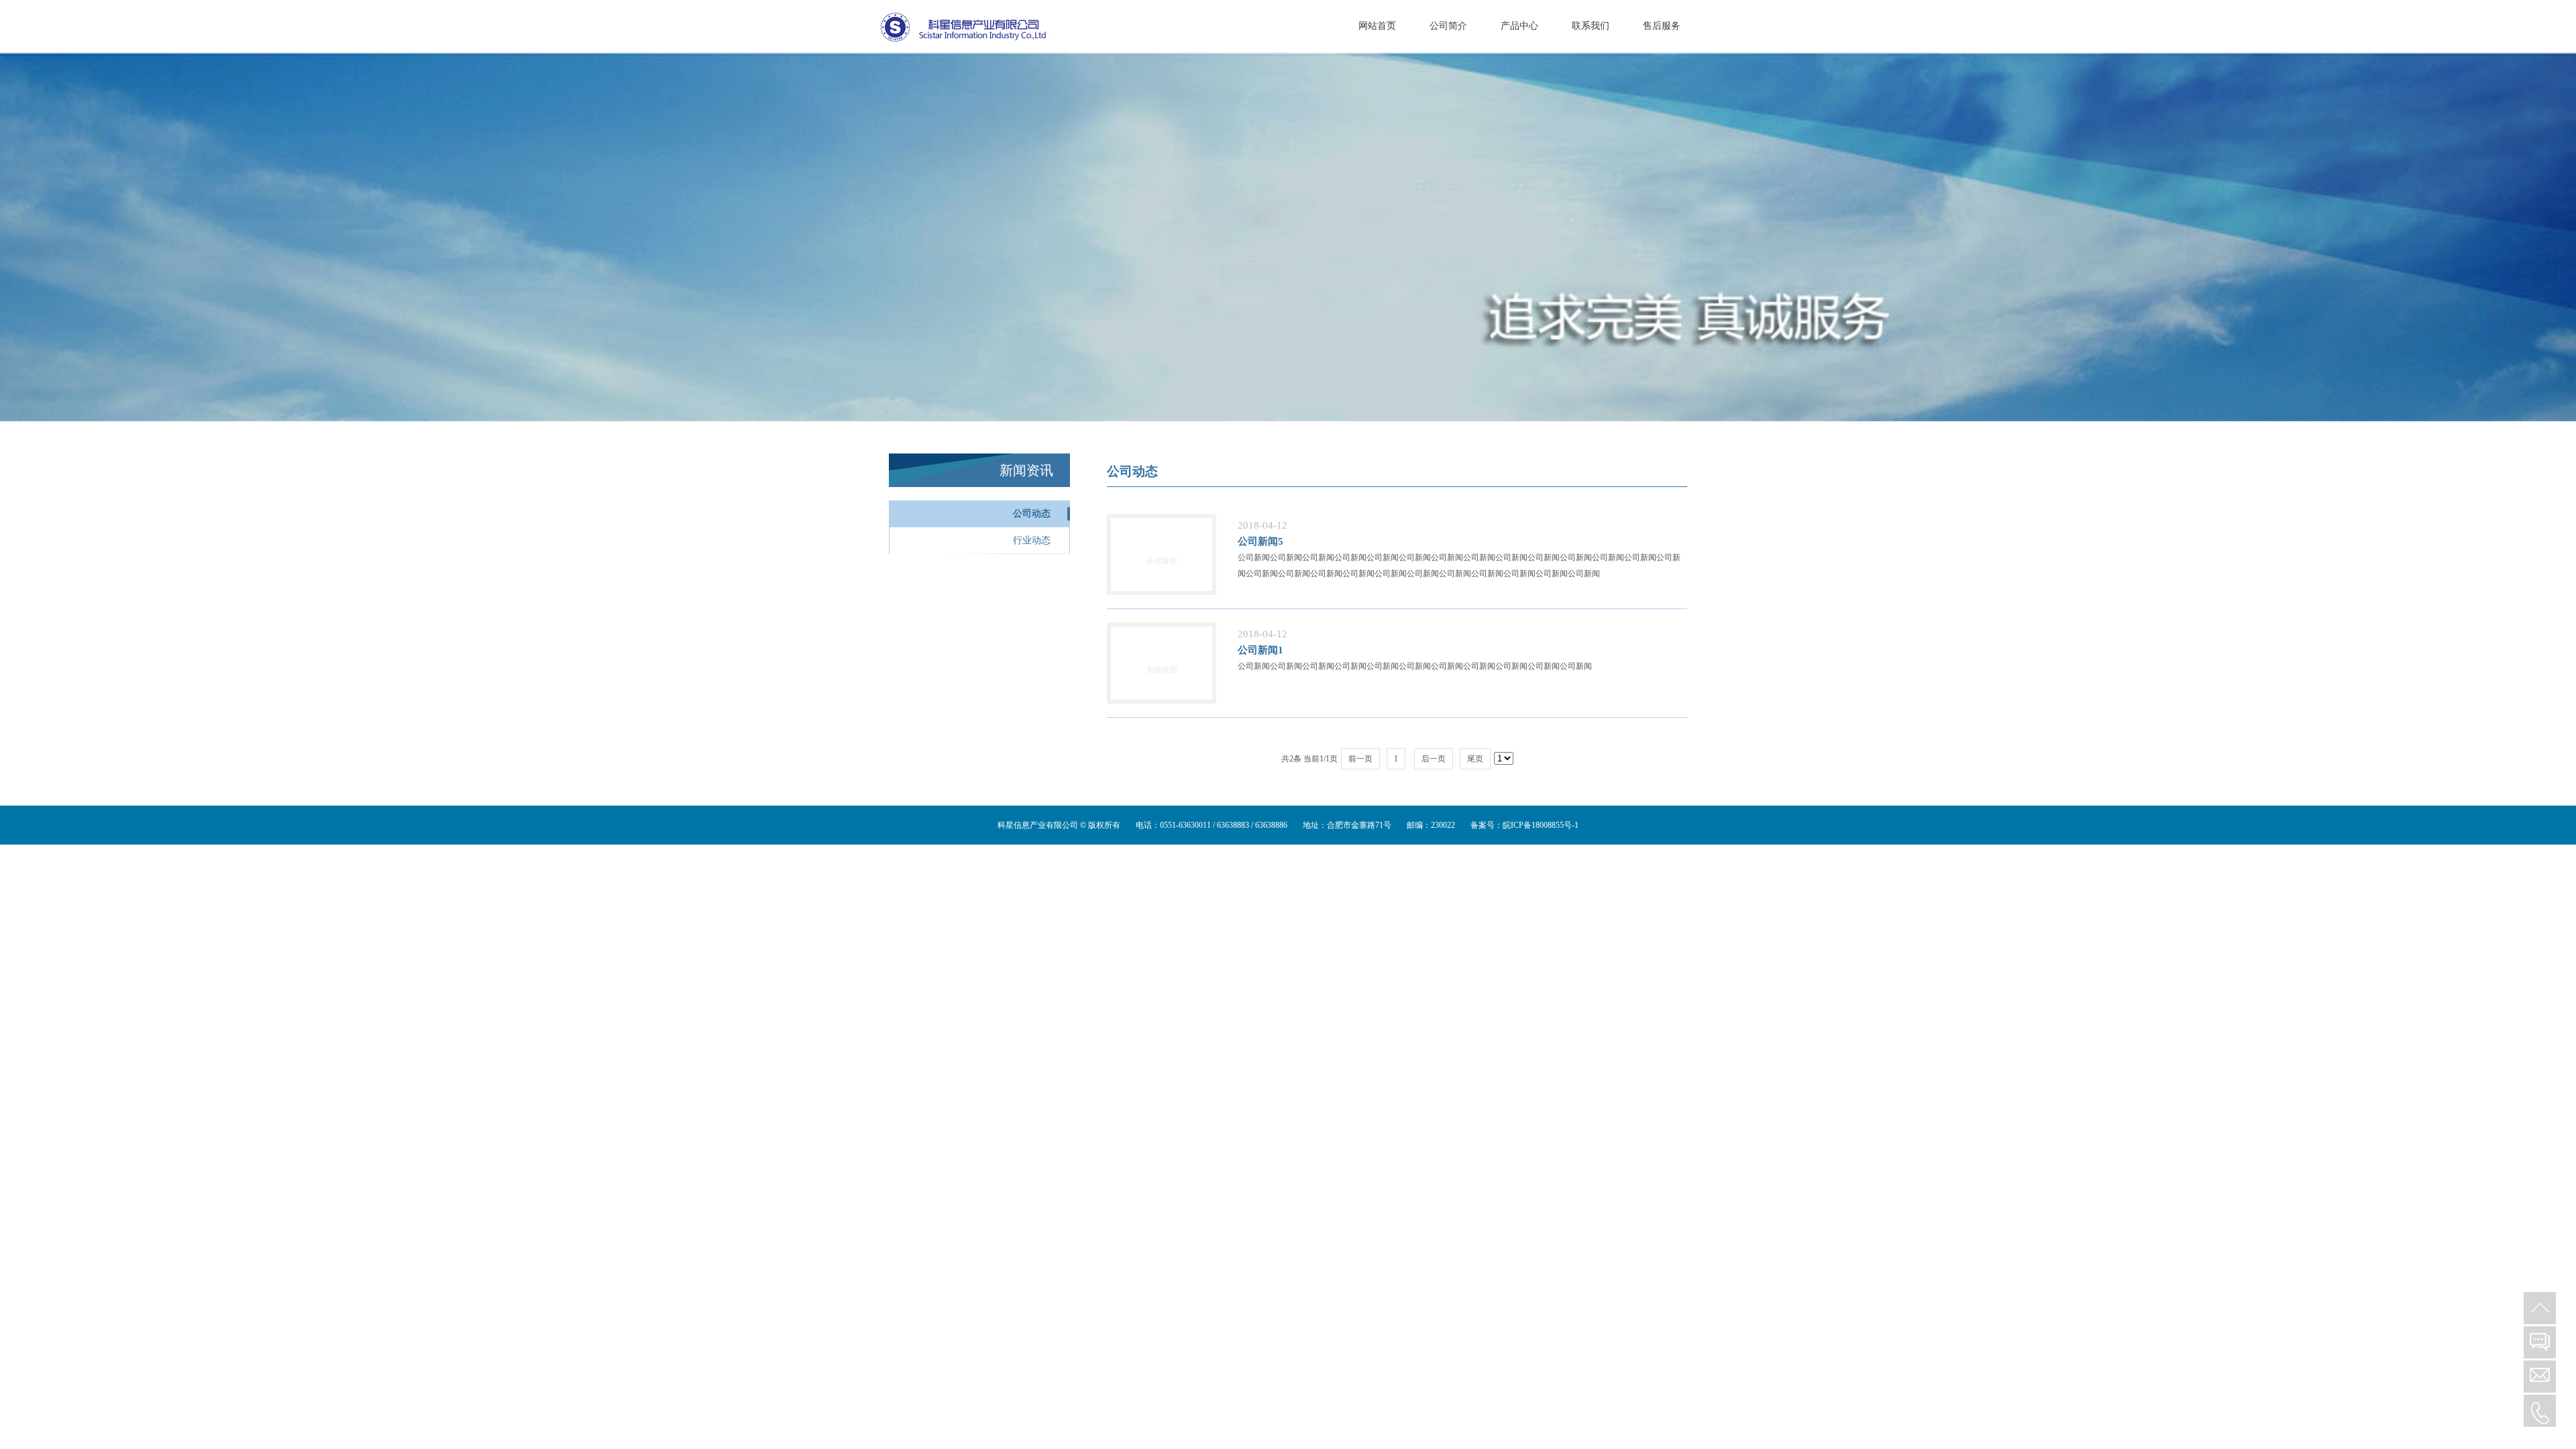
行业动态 (1032, 540)
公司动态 (1032, 514)
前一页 (1360, 759)
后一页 (1434, 759)
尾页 (1475, 759)
